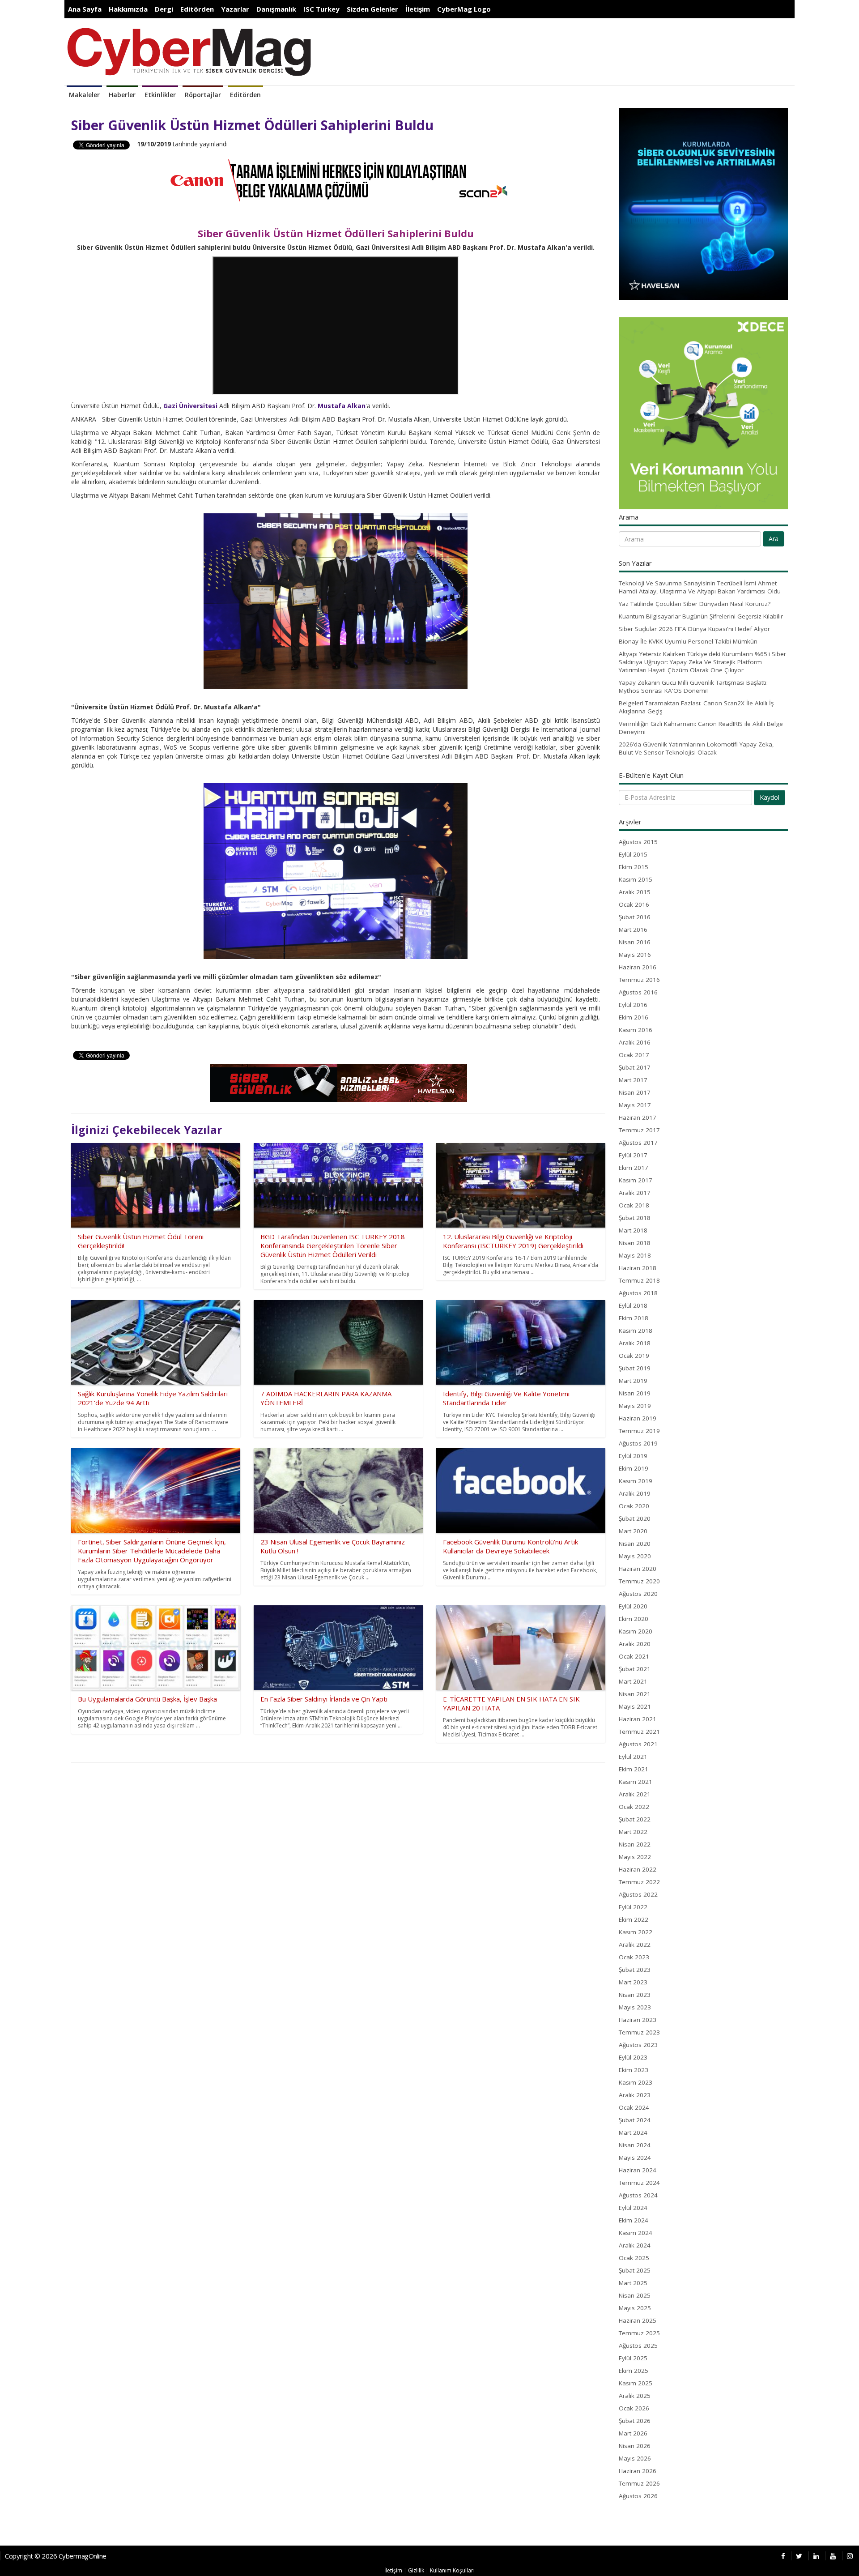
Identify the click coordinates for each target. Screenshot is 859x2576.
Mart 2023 (633, 1982)
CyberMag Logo (464, 9)
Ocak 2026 (634, 2408)
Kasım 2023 (636, 2082)
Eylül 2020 (633, 1606)
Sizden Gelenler (372, 9)
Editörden (197, 9)
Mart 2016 (633, 930)
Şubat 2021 (635, 1669)
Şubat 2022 (635, 1819)
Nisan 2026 (635, 2446)
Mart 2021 (633, 1681)
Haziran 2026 (638, 2471)
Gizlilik (416, 2570)
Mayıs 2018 (635, 1255)
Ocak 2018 (634, 1205)
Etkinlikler (160, 95)
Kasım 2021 (636, 1782)
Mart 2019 (633, 1381)
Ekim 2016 (634, 1017)
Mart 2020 (633, 1531)
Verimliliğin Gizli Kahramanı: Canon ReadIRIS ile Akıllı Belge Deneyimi (701, 728)
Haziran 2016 (638, 967)
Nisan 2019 (635, 1393)
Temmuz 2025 (639, 2333)
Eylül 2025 (633, 2358)
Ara (774, 539)
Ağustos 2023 (638, 2045)
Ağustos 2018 (638, 1293)
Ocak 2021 (634, 1656)
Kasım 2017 (636, 1180)
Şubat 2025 (635, 2270)
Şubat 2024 (635, 2120)
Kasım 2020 (636, 1631)
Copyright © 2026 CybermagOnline (56, 2556)
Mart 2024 (633, 2132)
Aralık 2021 (635, 1794)
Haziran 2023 (638, 2020)
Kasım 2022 (636, 1932)
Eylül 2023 (633, 2057)
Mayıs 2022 (635, 1857)
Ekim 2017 (634, 1168)
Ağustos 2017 (638, 1143)
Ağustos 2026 (638, 2496)
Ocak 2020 (634, 1506)
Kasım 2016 (636, 1030)
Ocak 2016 (634, 904)
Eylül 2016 (633, 1005)
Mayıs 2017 (635, 1105)
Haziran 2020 (638, 1569)
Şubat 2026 (635, 2421)
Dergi (164, 9)
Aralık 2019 (635, 1493)
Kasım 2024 (636, 2233)
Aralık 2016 (635, 1042)
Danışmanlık (276, 9)
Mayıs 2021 (635, 1706)
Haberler (122, 95)
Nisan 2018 (635, 1243)
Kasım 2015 (636, 879)
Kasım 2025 (636, 2383)
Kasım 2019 (636, 1481)
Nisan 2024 (635, 2145)
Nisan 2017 (635, 1092)
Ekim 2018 (634, 1318)
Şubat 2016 (635, 917)
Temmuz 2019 (639, 1431)
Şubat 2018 (635, 1218)
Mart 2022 (633, 1832)
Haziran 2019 (638, 1418)
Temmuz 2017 (639, 1130)
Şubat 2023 (635, 1970)
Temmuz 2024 (639, 2183)
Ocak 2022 (634, 1807)
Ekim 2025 (634, 2371)
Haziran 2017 (638, 1117)
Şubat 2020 (635, 1518)
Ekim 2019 (634, 1468)
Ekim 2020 (634, 1619)
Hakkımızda (128, 9)
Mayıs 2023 (635, 2007)
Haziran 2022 (638, 1869)
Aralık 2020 (635, 1644)
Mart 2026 (633, 2433)
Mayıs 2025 (635, 2308)
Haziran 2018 (638, 1268)
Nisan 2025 (635, 2295)
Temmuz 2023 (639, 2032)
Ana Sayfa (85, 9)
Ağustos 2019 (638, 1443)
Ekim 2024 (634, 2220)
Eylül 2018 (633, 1305)
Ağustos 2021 (638, 1744)
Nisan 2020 (635, 1544)
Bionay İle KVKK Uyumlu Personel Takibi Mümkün (688, 641)
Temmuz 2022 (639, 1882)
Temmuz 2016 (639, 980)
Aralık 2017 (635, 1193)
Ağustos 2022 (638, 1894)
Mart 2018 (633, 1230)
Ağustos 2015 (638, 842)
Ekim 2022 (634, 1919)
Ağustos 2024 (638, 2195)
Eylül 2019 (633, 1456)
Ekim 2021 (634, 1769)
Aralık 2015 (635, 892)
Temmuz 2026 (639, 2483)
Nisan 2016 (635, 942)
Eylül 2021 (633, 1757)
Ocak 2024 (634, 2107)
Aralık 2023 (635, 2095)
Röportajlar (203, 95)
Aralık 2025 (635, 2396)
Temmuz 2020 (639, 1581)
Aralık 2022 (635, 1945)
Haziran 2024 (638, 2170)
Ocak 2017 (634, 1055)
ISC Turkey (321, 9)
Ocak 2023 (634, 1957)
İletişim (418, 9)
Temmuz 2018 (639, 1280)
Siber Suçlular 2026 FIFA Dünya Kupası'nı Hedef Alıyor (694, 629)
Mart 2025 (633, 2283)
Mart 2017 (633, 1080)
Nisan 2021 (635, 1694)
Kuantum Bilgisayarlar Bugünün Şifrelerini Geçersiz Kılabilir (701, 616)
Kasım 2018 (636, 1331)
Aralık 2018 (635, 1343)
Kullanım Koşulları (452, 2570)
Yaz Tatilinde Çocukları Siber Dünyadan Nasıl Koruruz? (695, 604)
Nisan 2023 (635, 1995)
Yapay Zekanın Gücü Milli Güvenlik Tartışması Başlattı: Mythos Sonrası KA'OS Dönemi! (693, 687)
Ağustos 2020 (638, 1594)
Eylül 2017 (633, 1155)
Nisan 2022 (635, 1844)
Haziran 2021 (638, 1719)
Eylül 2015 (633, 854)
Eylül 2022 (633, 1907)
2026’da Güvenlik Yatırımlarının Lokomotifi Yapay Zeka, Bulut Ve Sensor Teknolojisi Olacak (696, 748)
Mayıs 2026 (635, 2458)
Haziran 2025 (638, 2320)
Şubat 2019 (635, 1368)
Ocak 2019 (634, 1356)
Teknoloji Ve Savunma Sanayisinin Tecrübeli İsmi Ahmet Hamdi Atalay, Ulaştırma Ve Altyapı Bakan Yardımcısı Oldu (700, 587)
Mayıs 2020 (635, 1556)
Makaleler (84, 95)
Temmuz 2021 (639, 1732)
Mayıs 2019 (635, 1406)
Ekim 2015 (634, 867)
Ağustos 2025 (638, 2346)
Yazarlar (235, 9)
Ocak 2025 (634, 2258)
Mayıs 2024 (635, 2158)
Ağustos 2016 (638, 992)
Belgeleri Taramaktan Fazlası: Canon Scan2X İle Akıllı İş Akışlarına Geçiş (696, 707)
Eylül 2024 (633, 2208)
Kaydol (770, 797)
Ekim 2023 (634, 2070)
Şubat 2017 (635, 1067)
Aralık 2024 (635, 2245)
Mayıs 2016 (635, 955)
